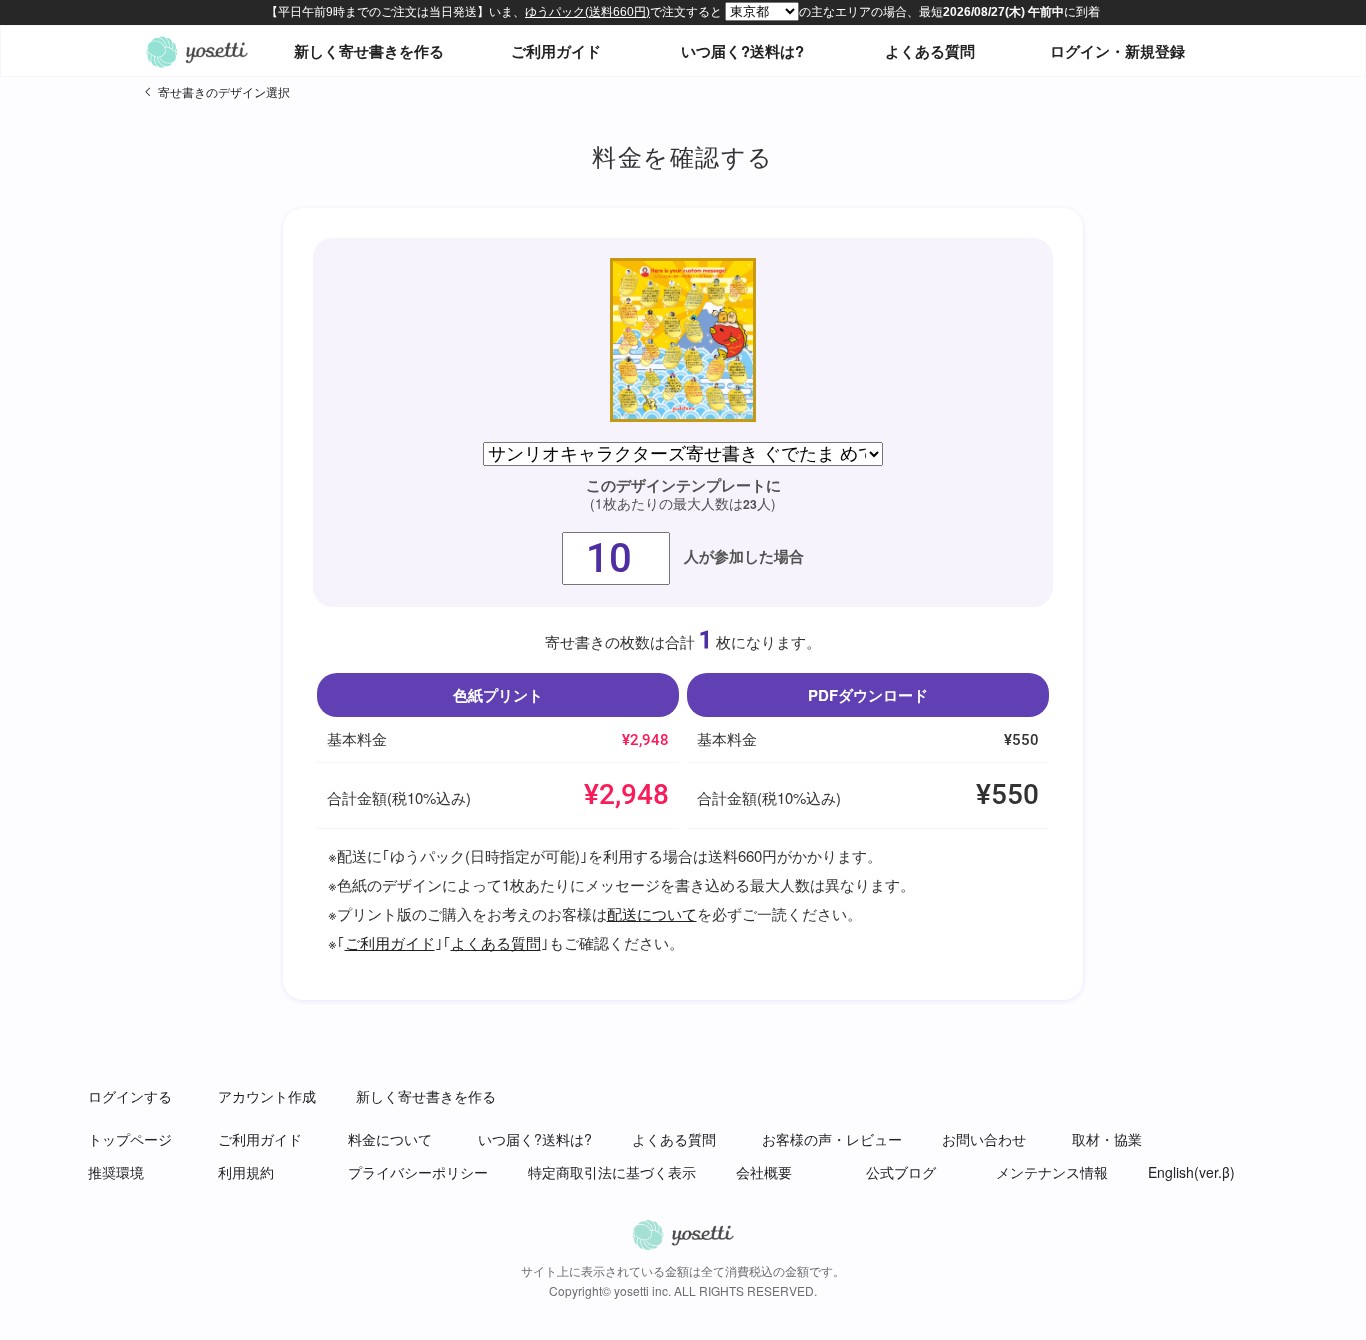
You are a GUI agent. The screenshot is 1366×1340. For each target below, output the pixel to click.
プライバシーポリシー (418, 1172)
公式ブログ (901, 1172)
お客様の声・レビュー (832, 1139)
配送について (652, 913)
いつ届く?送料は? (742, 51)
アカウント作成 (267, 1096)
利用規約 (246, 1172)
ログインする (130, 1096)
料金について (390, 1139)
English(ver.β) (1191, 1172)
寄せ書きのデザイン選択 (224, 91)
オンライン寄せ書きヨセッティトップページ (197, 51)
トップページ (130, 1139)
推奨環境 (116, 1172)
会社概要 (764, 1172)
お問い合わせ (984, 1139)
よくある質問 (930, 51)
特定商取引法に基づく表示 (612, 1172)
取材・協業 (1107, 1139)
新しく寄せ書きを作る (369, 51)
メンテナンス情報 (1052, 1172)
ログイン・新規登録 (1117, 51)
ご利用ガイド (556, 51)
